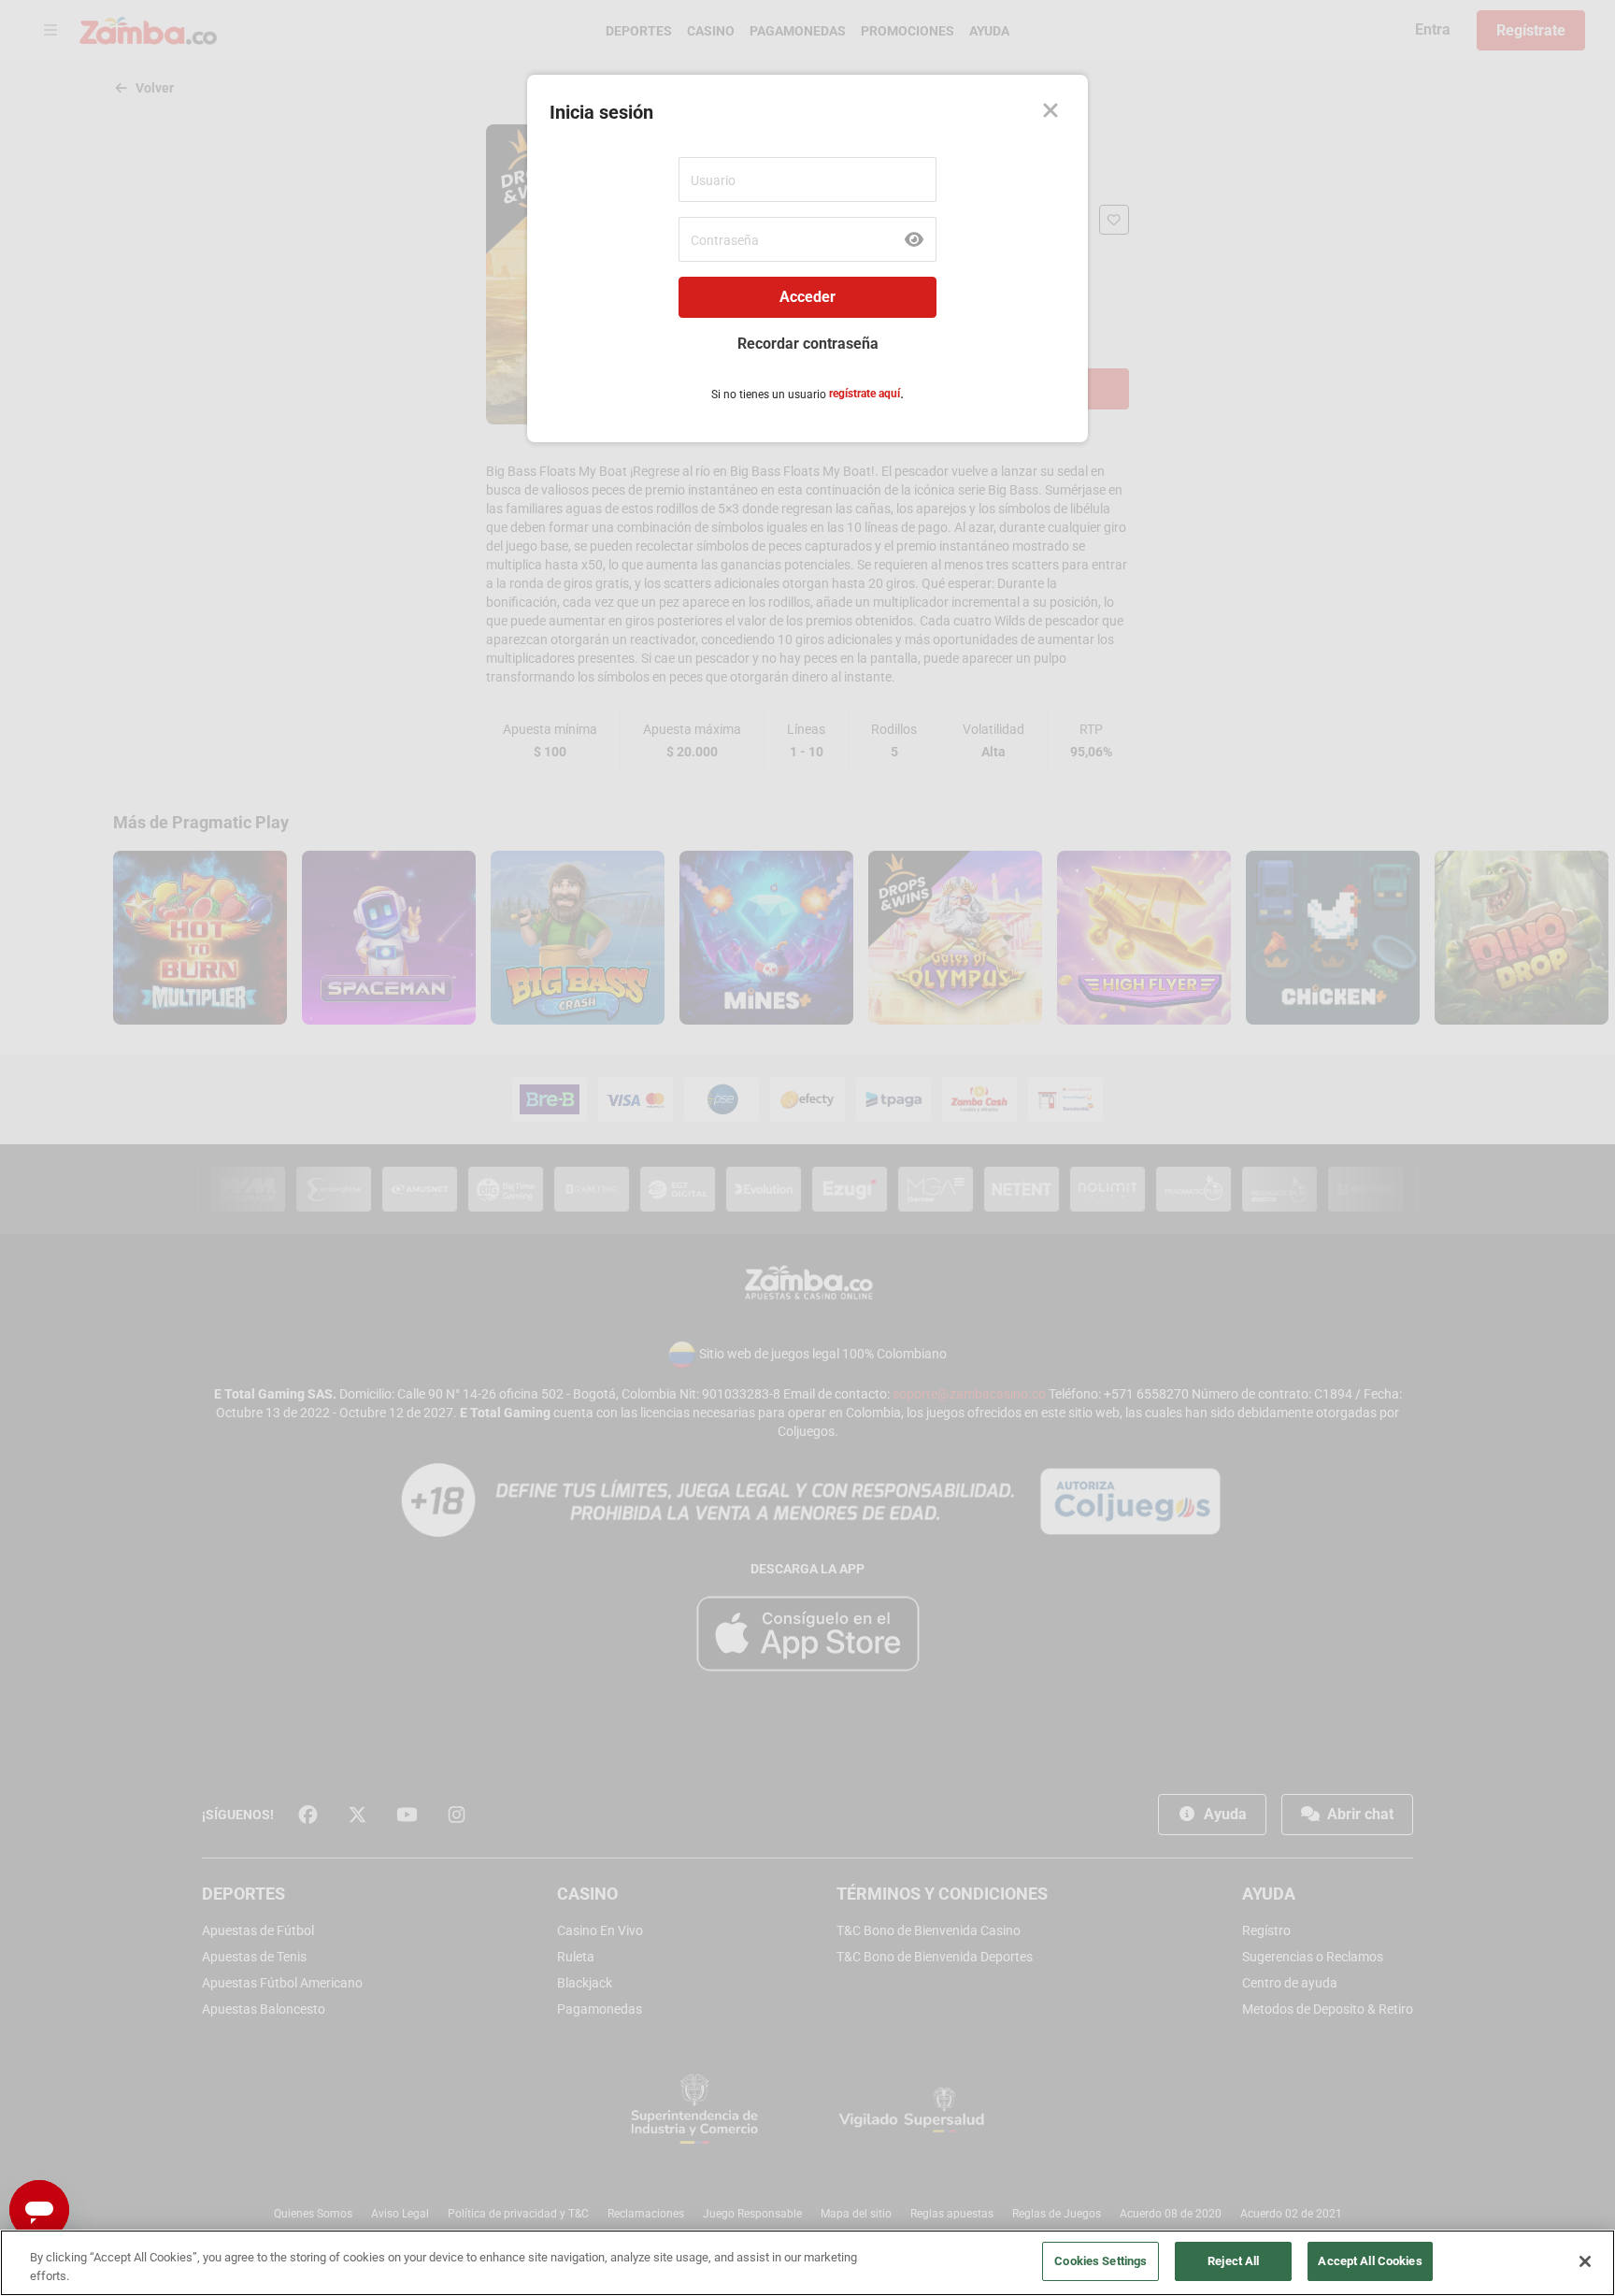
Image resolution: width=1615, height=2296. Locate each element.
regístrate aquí (865, 394)
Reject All (1233, 2261)
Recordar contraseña (808, 344)
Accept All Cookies (1370, 2261)
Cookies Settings (1100, 2261)
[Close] (1050, 112)
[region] (807, 2263)
